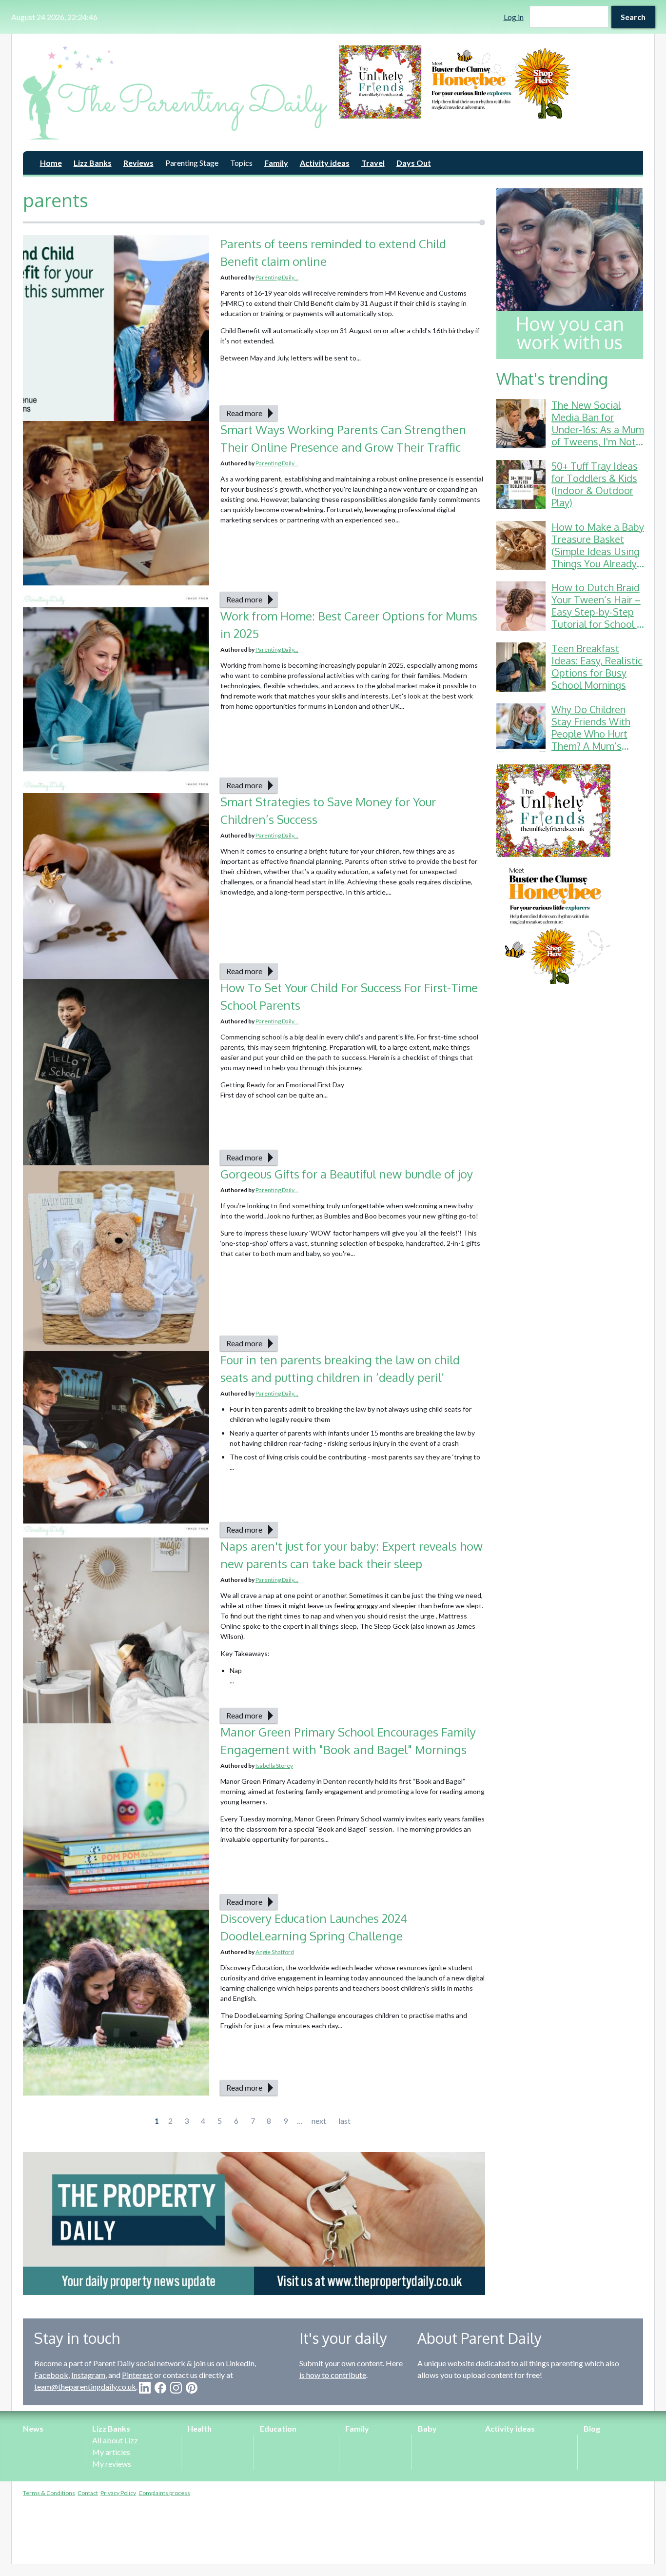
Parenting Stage (192, 163)
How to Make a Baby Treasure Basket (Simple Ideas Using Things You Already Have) (598, 551)
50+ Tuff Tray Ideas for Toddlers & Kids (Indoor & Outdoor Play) (595, 484)
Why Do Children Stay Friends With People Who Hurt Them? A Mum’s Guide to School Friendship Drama (591, 740)
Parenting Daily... (277, 277)
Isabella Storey (274, 1766)
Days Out (414, 163)
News (33, 2428)
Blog (592, 2428)
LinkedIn (240, 2363)
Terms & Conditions (49, 2493)
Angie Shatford (275, 1952)
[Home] (175, 92)
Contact (88, 2493)
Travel (373, 163)
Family (276, 163)
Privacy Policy (118, 2493)
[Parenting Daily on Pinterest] (192, 2388)
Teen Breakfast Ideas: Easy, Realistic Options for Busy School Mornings (597, 667)
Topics (241, 163)
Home (51, 163)
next (319, 2121)
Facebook (51, 2375)
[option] (491, 82)
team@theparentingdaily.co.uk (85, 2386)
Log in (514, 17)
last (344, 2121)
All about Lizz (115, 2440)
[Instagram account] (176, 2388)
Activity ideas (325, 163)
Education (278, 2428)
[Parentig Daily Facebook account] (160, 2388)
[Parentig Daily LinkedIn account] (145, 2388)
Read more (244, 413)
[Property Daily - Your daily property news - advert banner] (254, 2224)
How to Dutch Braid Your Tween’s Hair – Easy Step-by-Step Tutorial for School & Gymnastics (597, 612)
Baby (427, 2428)
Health (199, 2428)
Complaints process (164, 2493)
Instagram (88, 2375)
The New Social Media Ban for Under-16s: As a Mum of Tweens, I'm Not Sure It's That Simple (598, 429)
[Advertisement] (570, 1142)
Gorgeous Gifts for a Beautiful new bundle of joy (347, 1174)
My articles (111, 2452)
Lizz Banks (93, 163)
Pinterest (137, 2375)
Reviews (138, 163)
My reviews (112, 2464)
